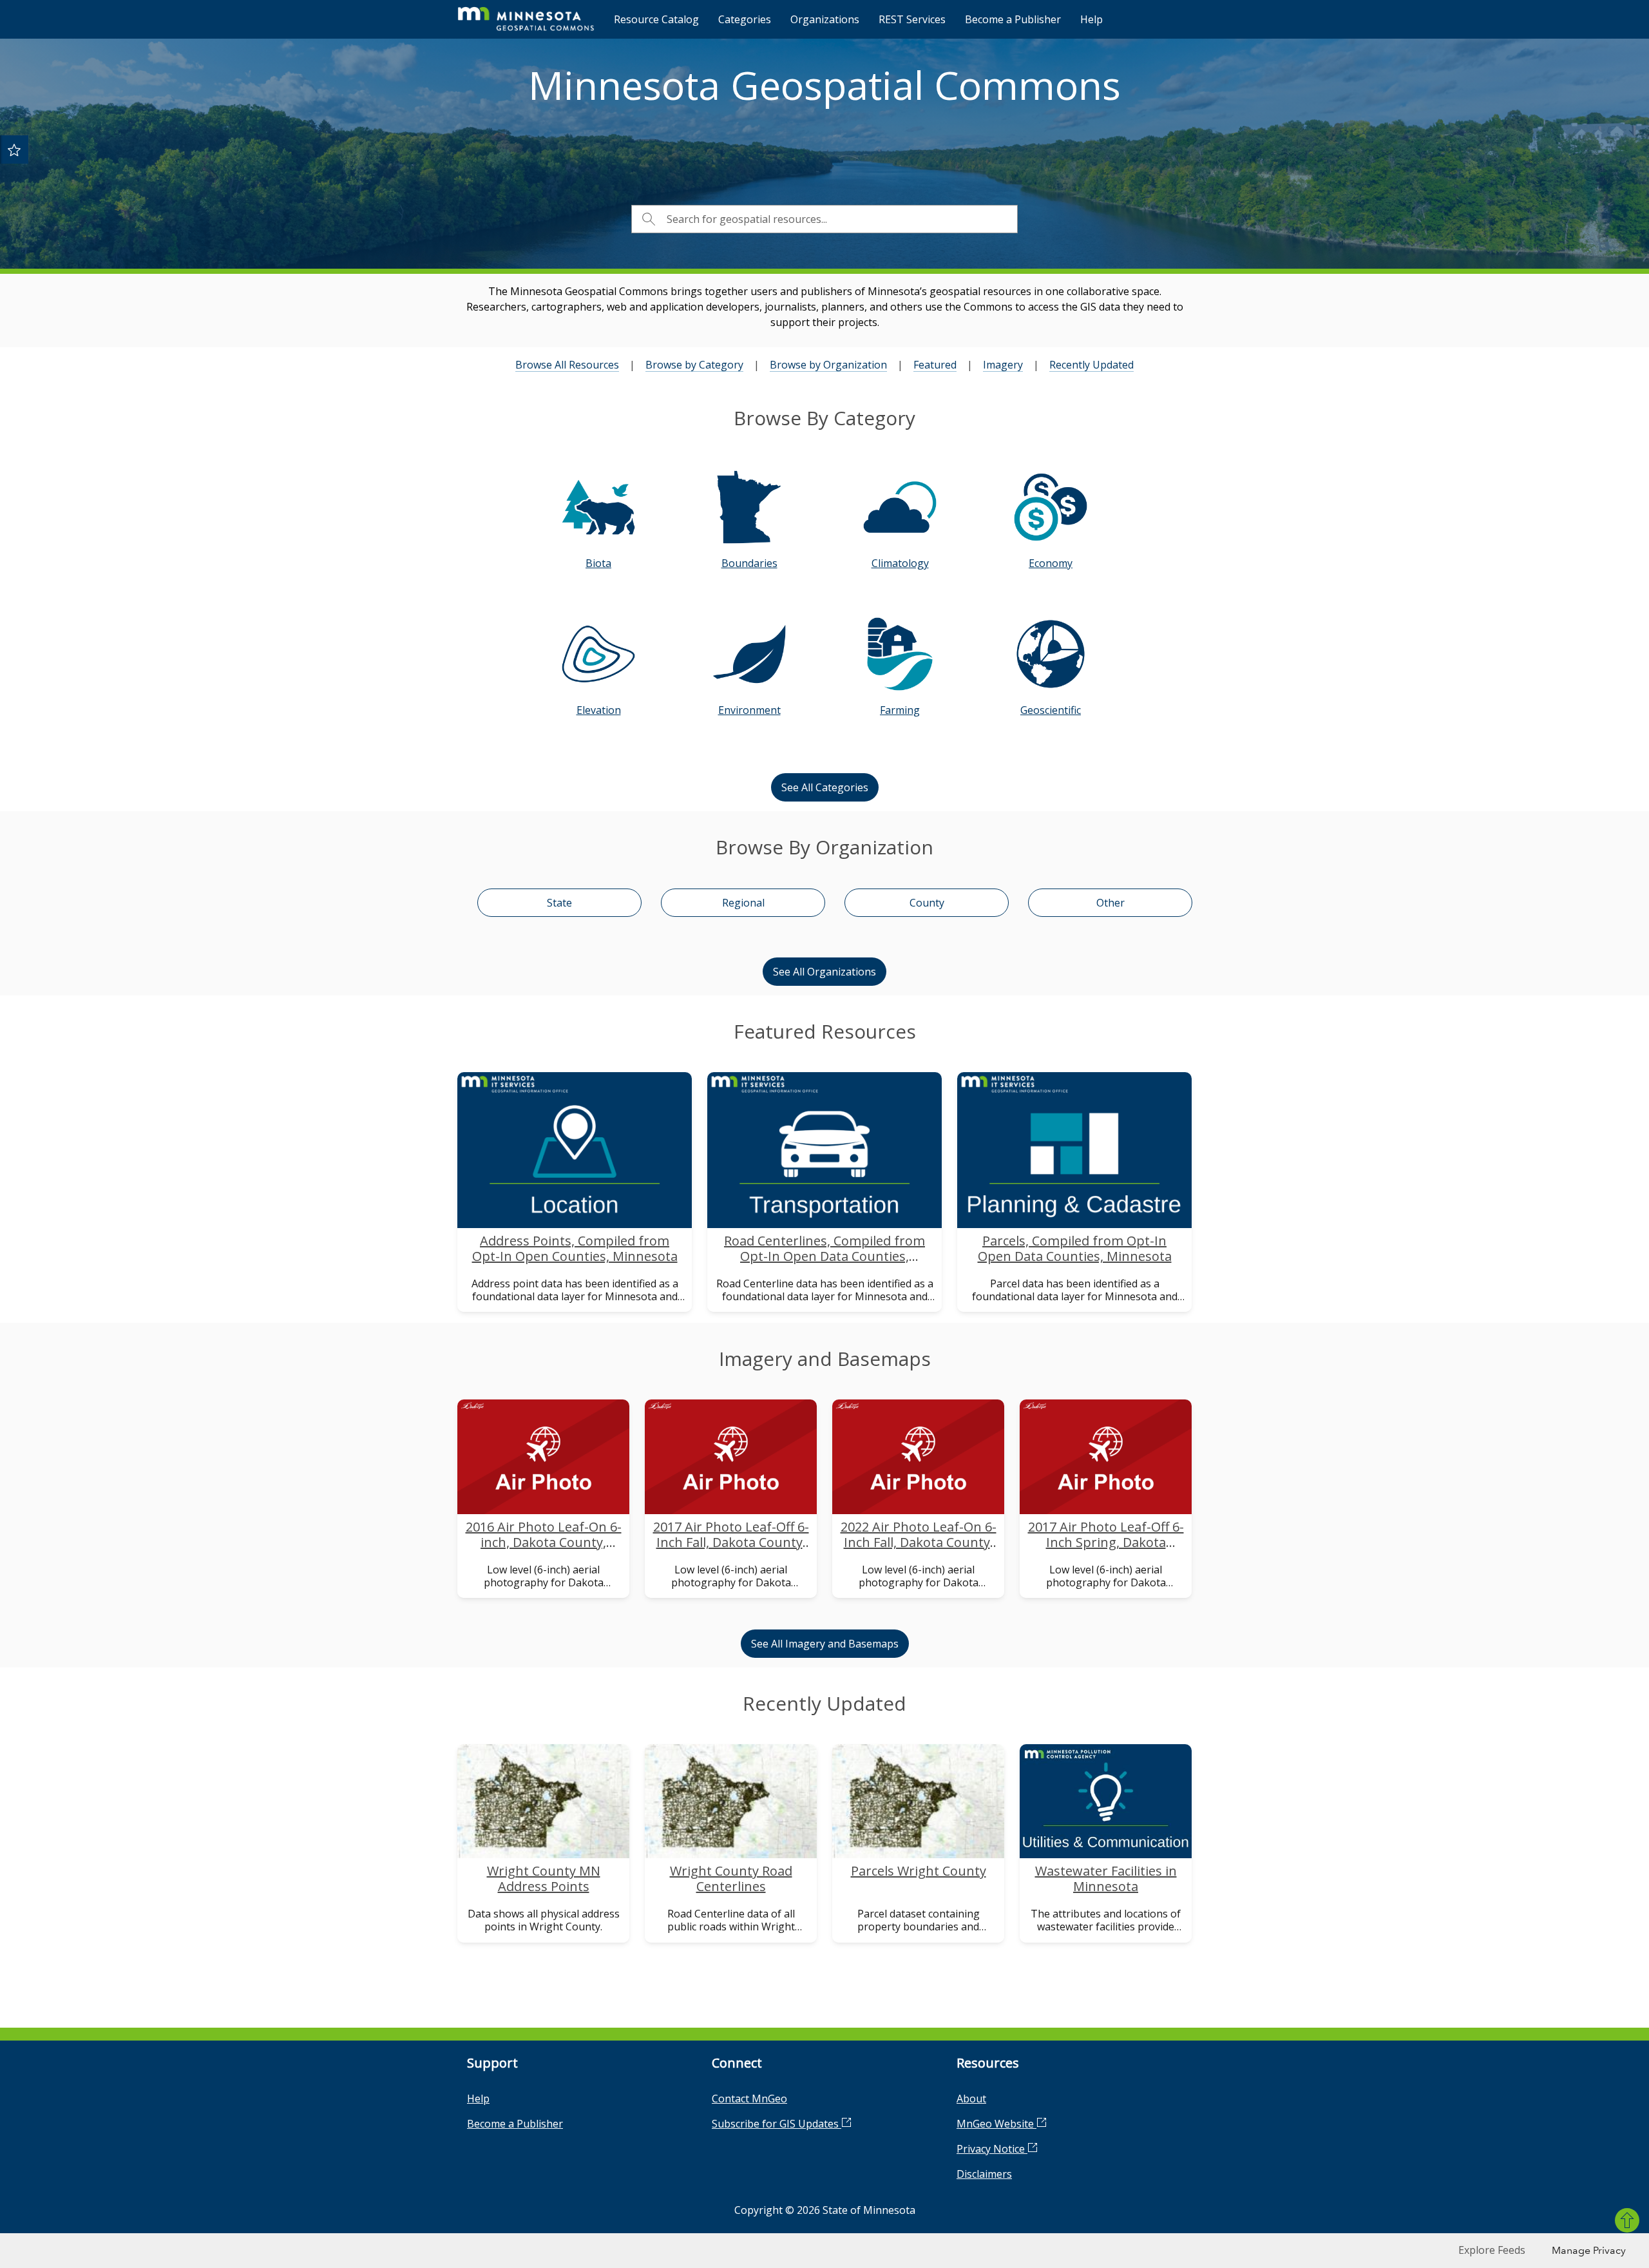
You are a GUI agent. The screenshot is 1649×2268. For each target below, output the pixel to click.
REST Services (912, 19)
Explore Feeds (1492, 2250)
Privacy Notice (992, 2149)
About (971, 2099)
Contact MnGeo (749, 2099)
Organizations (825, 19)
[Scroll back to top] (1627, 2220)
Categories (745, 19)
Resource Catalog (656, 19)
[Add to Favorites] (14, 149)
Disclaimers (984, 2174)
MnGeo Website (996, 2124)
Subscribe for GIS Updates (777, 2124)
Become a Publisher (1013, 19)
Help (1091, 19)
